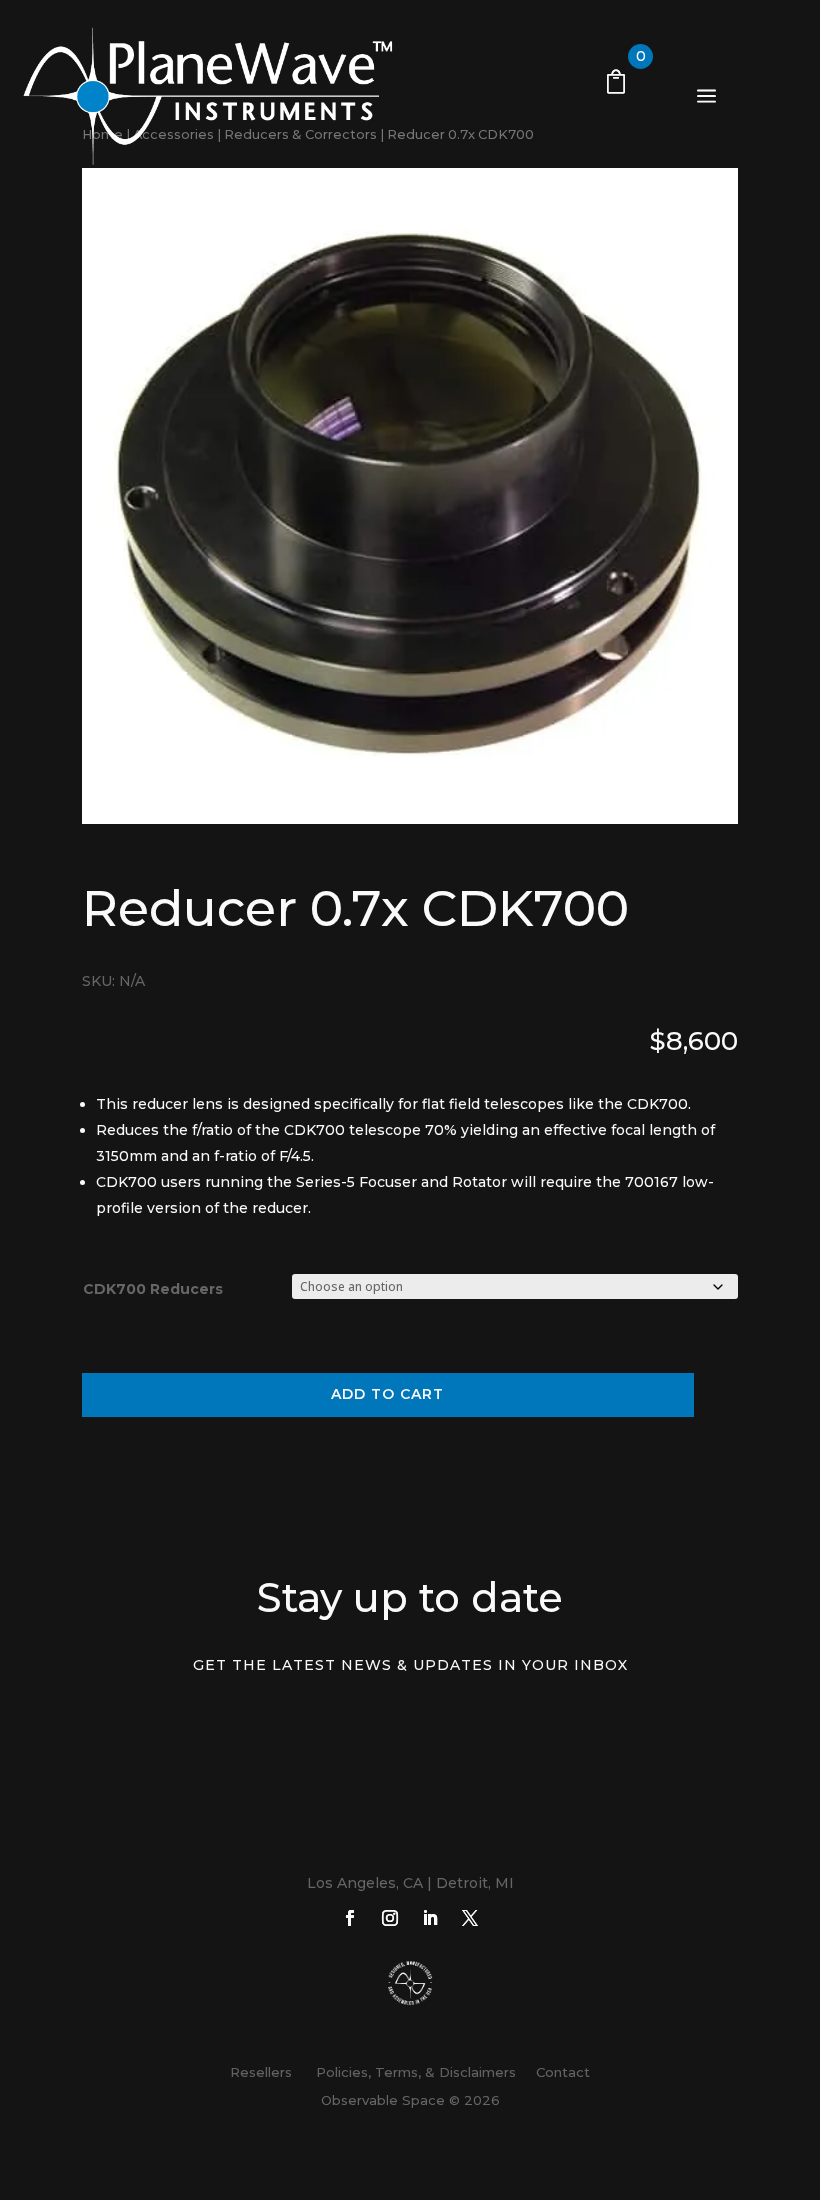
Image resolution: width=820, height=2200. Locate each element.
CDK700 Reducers (153, 1289)
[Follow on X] (470, 1918)
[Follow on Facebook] (350, 1918)
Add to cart (387, 1394)
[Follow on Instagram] (390, 1918)
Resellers (261, 2072)
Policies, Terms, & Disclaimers (412, 2072)
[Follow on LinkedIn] (430, 1918)
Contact (563, 2072)
